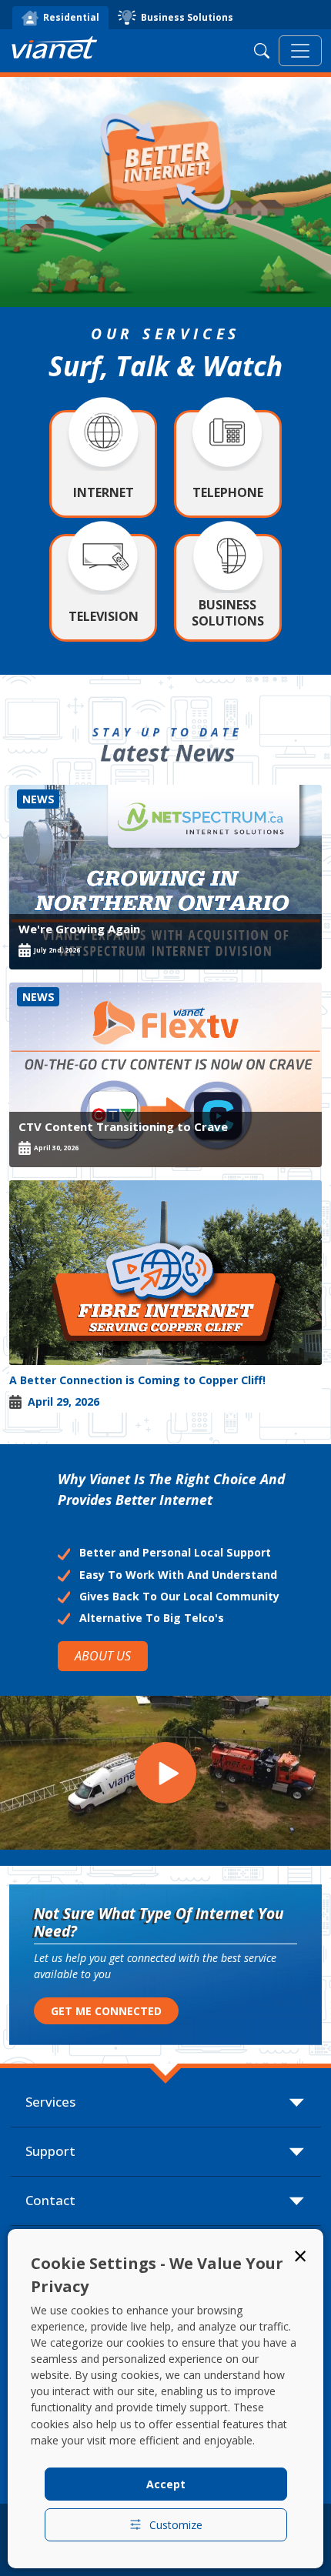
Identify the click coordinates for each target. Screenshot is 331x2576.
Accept (166, 2484)
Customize (176, 2525)
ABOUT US (103, 1656)
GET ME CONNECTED (106, 2011)
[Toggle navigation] (300, 51)
